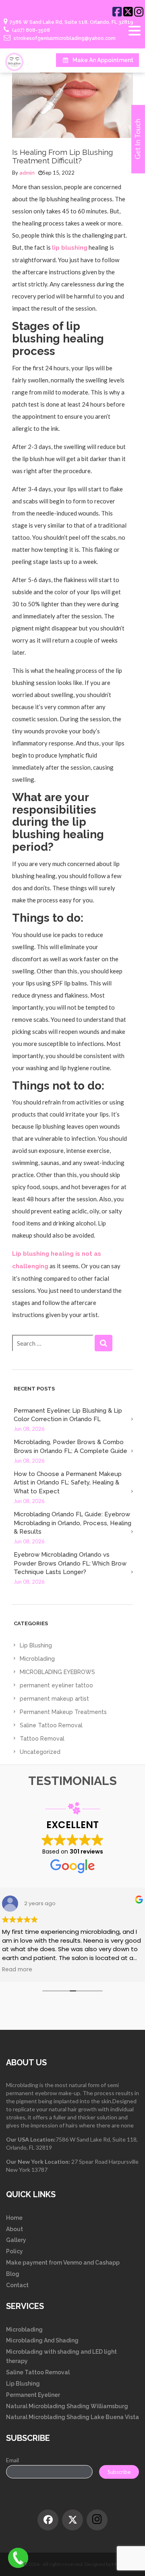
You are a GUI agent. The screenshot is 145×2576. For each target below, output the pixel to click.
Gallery (16, 2240)
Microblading (37, 1659)
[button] (104, 1343)
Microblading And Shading (42, 2340)
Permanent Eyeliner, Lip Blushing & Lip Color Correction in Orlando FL (68, 1415)
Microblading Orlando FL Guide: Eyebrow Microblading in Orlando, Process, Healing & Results (72, 1523)
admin (27, 173)
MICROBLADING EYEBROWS (57, 1672)
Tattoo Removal (42, 1739)
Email (12, 2460)
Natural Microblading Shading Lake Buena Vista (72, 2417)
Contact (17, 2285)
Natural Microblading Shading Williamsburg (67, 2406)
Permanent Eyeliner (33, 2395)
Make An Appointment (103, 60)
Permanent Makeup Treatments (63, 1712)
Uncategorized (40, 1752)
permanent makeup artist (54, 1699)
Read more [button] (17, 1970)
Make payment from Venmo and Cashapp (63, 2263)
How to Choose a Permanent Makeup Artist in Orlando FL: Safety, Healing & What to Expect (68, 1483)
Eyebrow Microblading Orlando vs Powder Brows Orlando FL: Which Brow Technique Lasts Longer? (70, 1563)
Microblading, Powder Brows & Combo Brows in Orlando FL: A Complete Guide (70, 1446)
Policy (14, 2251)
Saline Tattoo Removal (51, 1725)
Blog (13, 2274)
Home (14, 2218)
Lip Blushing (36, 1645)
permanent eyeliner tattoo (56, 1685)
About (14, 2229)
